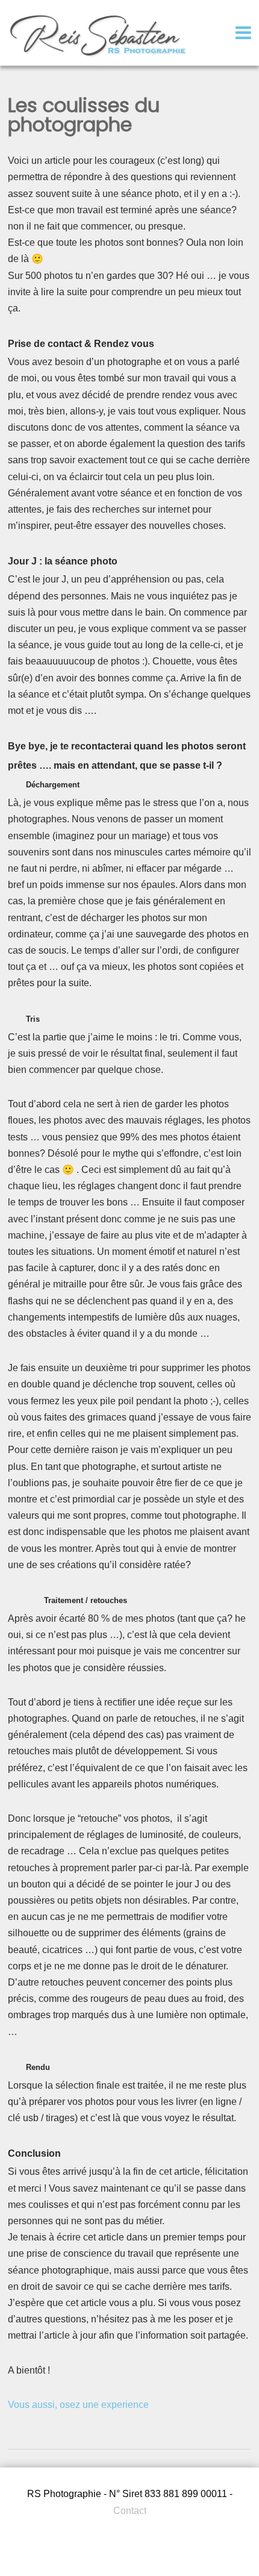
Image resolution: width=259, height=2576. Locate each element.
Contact (130, 2511)
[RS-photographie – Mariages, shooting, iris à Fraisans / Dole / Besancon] (98, 56)
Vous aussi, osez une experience (78, 2405)
